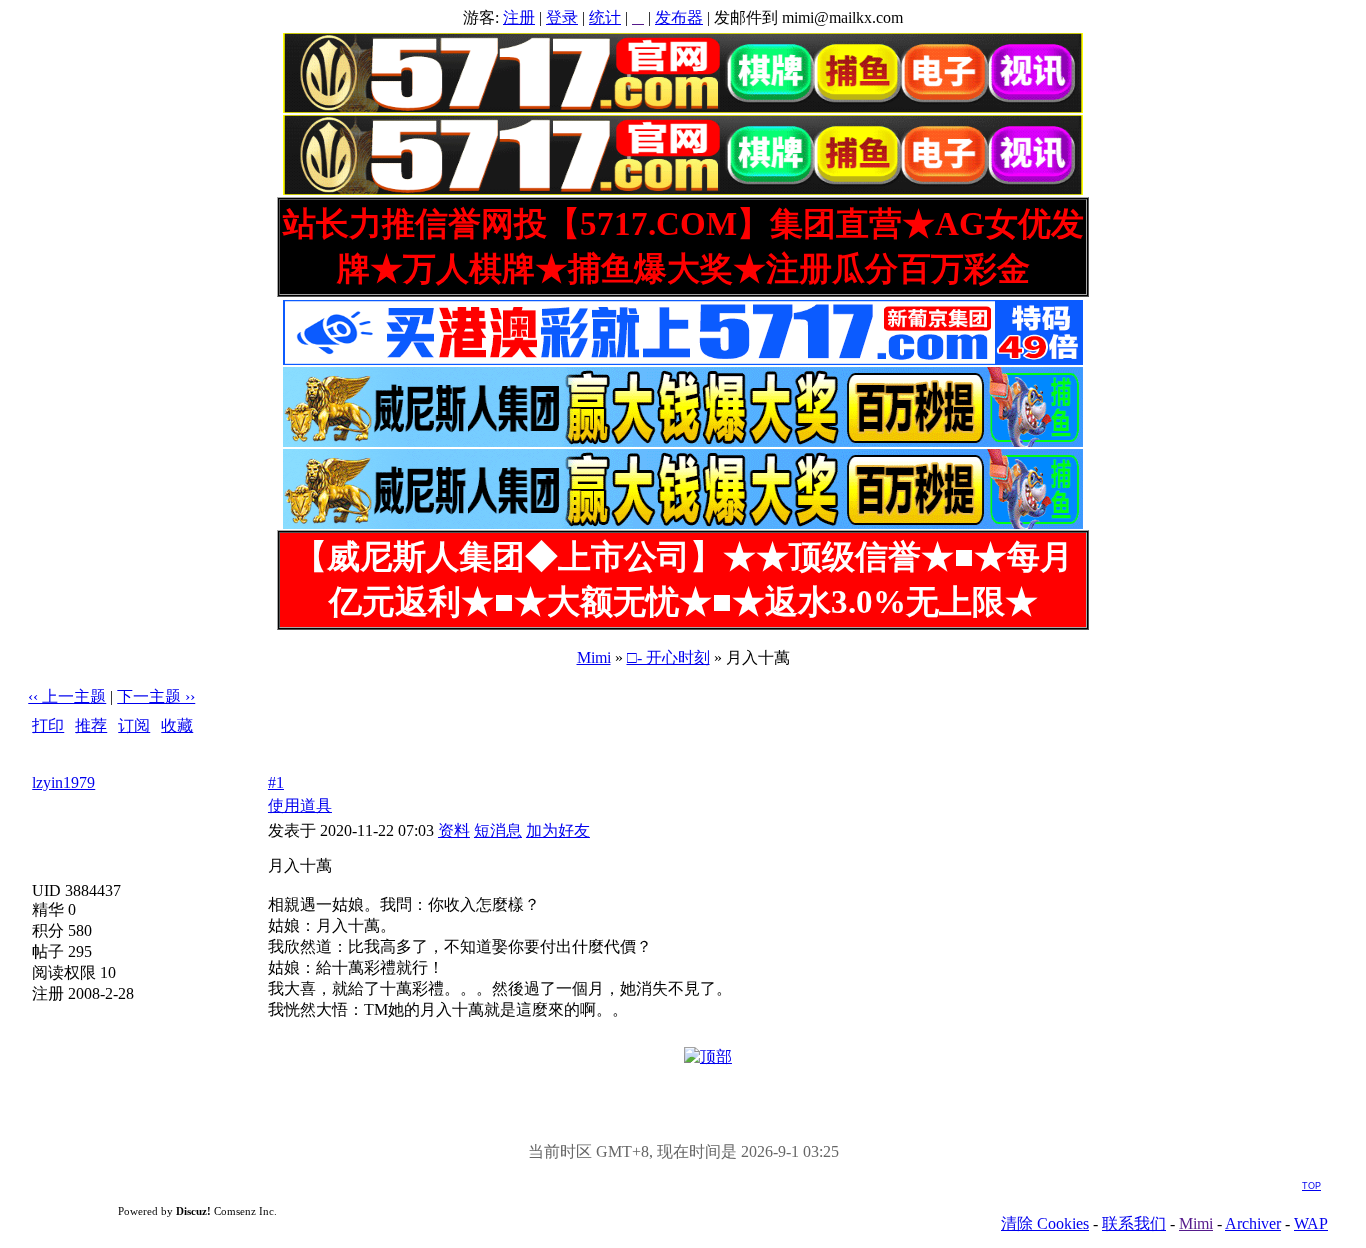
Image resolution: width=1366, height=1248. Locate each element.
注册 (519, 17)
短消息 (498, 830)
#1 (276, 782)
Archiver (1253, 1223)
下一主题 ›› (156, 696)
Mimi (594, 657)
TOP (1311, 1186)
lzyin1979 (63, 782)
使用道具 (300, 805)
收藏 (177, 725)
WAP (1311, 1223)
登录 (562, 17)
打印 (48, 725)
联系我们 (1134, 1223)
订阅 (134, 725)
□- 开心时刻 (668, 657)
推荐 (91, 725)
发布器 (679, 17)
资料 (454, 830)
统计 (605, 17)
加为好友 (558, 830)
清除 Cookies (1045, 1223)
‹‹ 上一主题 (67, 696)
